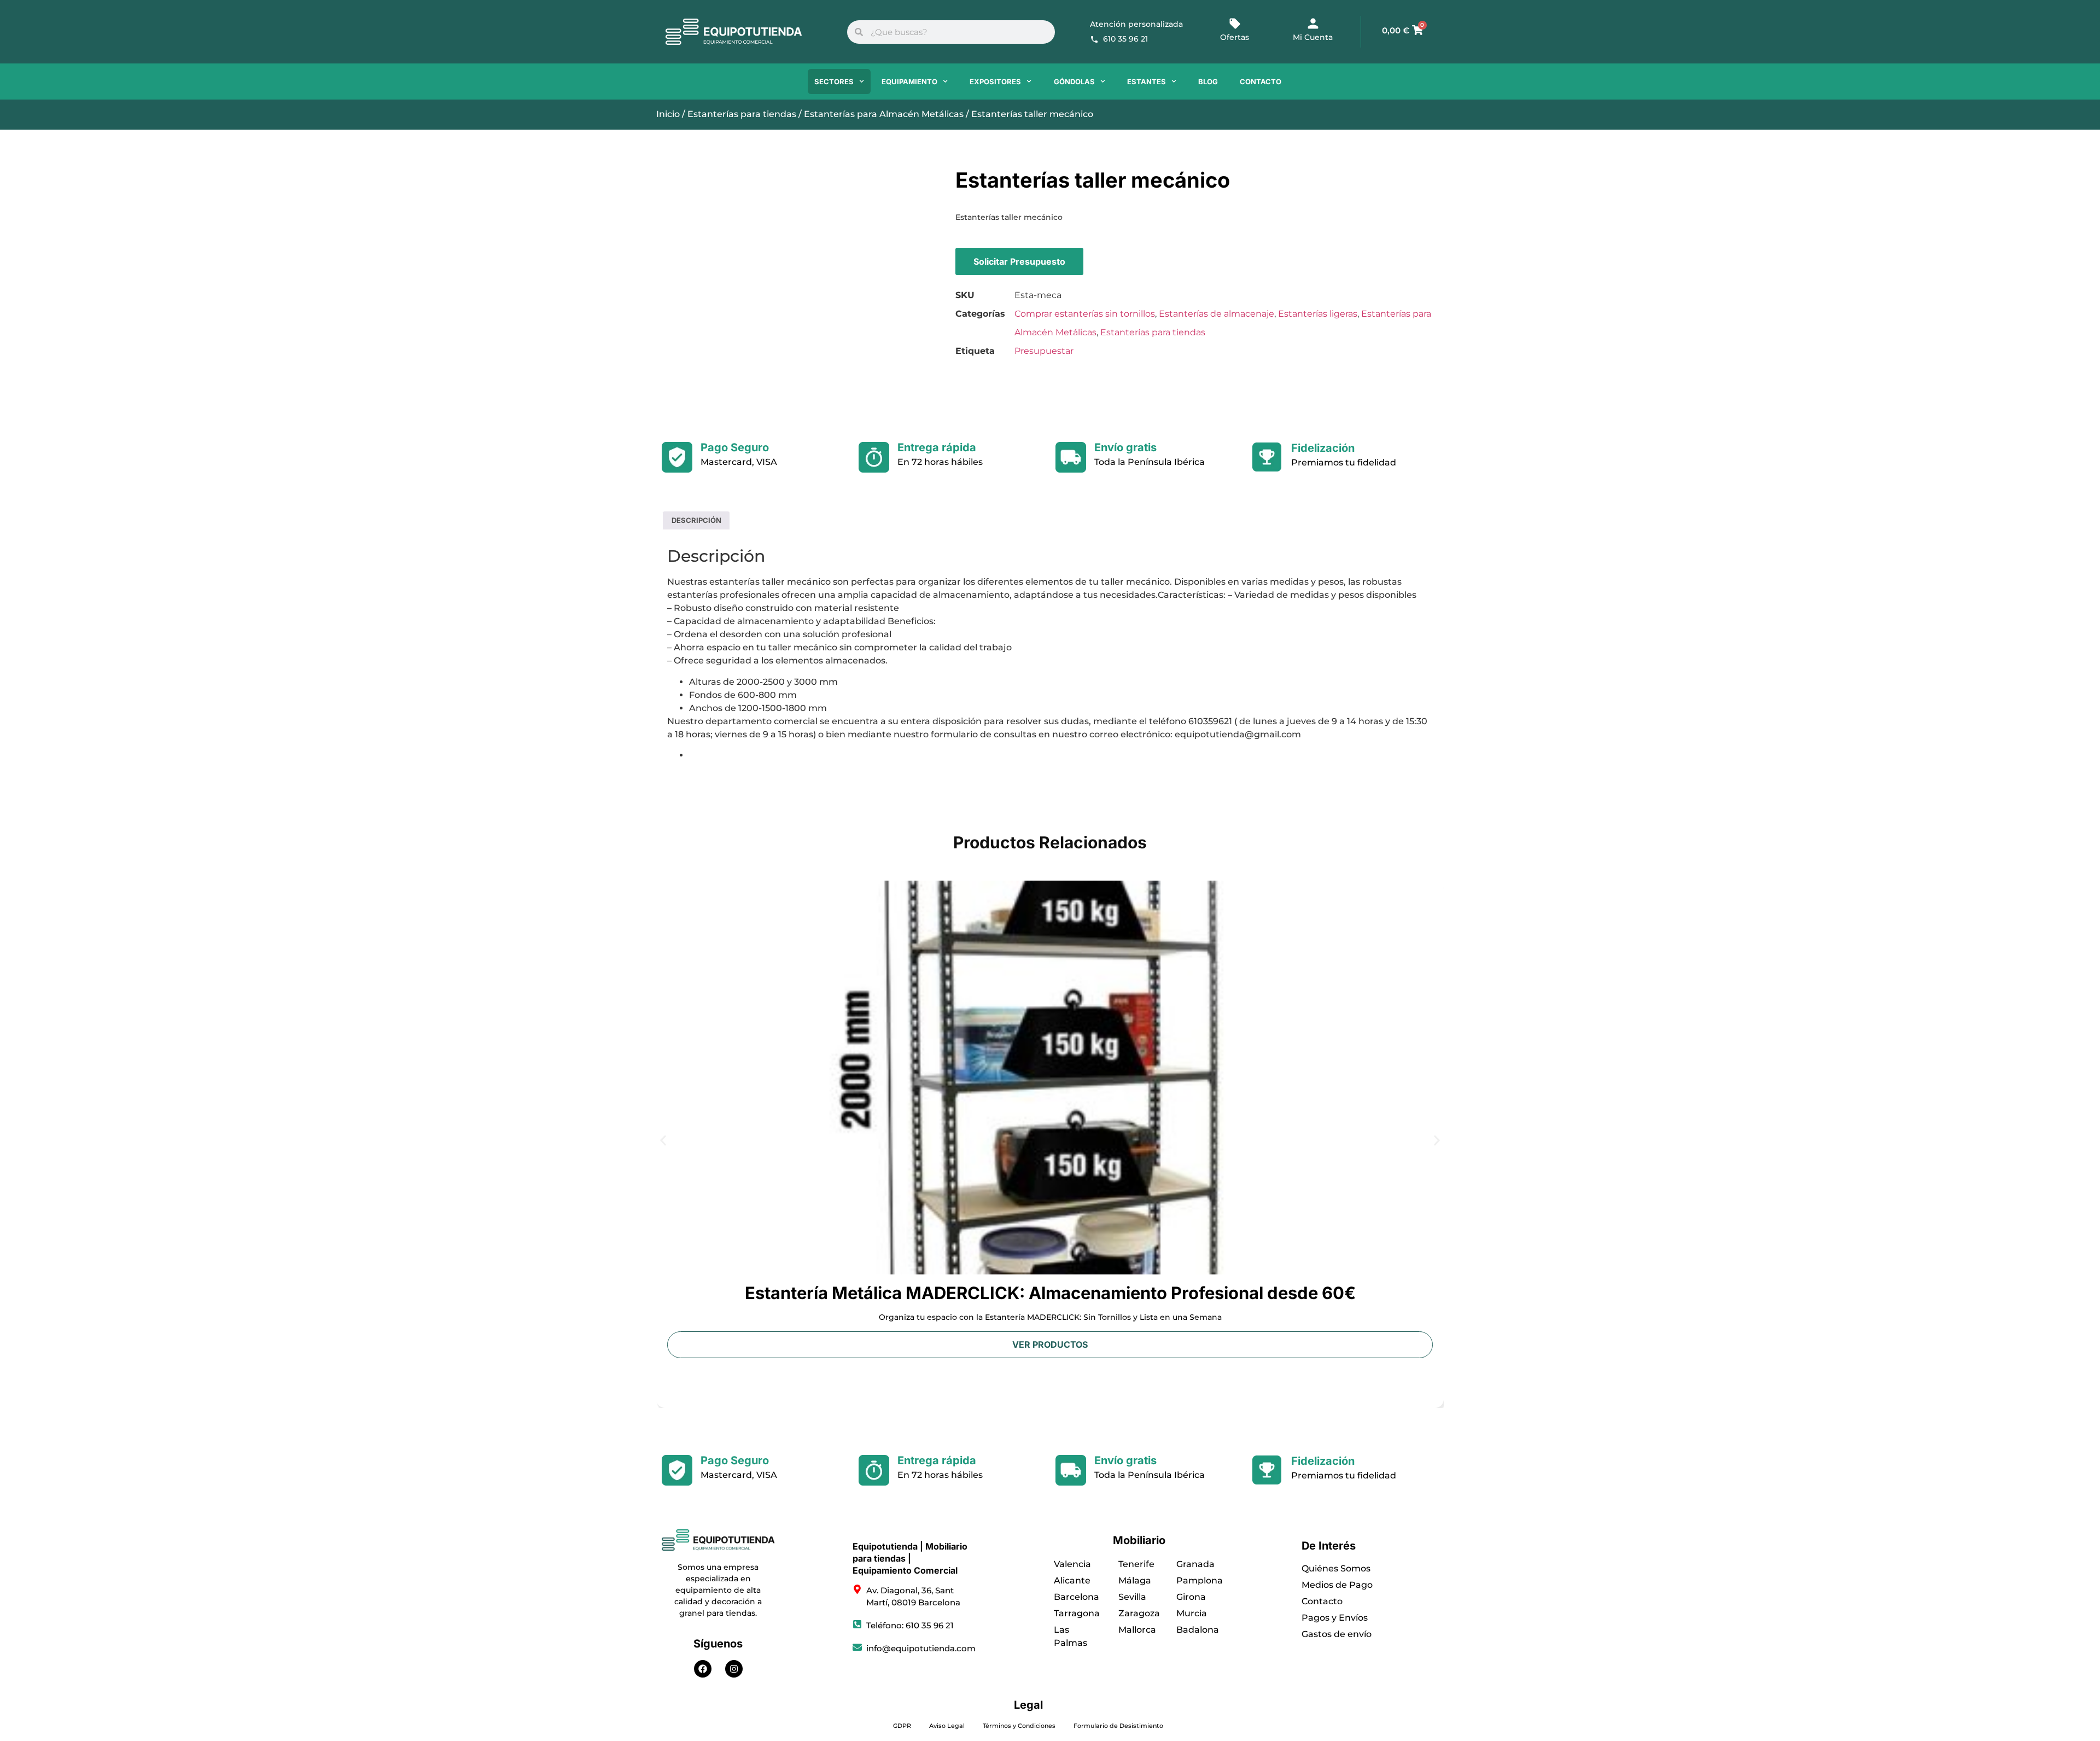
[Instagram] (734, 1669)
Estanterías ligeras (1318, 314)
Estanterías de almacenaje (1217, 314)
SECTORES (834, 81)
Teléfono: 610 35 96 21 (910, 1625)
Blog (1208, 81)
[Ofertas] (1235, 24)
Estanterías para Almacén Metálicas (884, 114)
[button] (663, 1141)
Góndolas (1074, 81)
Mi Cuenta (1313, 37)
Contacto (1261, 81)
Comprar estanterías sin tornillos (1085, 314)
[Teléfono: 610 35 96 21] (857, 1624)
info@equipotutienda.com (921, 1648)
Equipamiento (909, 81)
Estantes (1147, 81)
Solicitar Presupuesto (1019, 261)
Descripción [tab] (696, 520)
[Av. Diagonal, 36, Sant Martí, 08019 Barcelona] (857, 1589)
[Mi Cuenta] (1313, 24)
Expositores (995, 81)
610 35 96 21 (1125, 39)
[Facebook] (703, 1669)
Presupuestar (1044, 351)
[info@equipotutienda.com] (857, 1647)
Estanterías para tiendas (742, 114)
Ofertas (1235, 37)
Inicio (668, 114)
